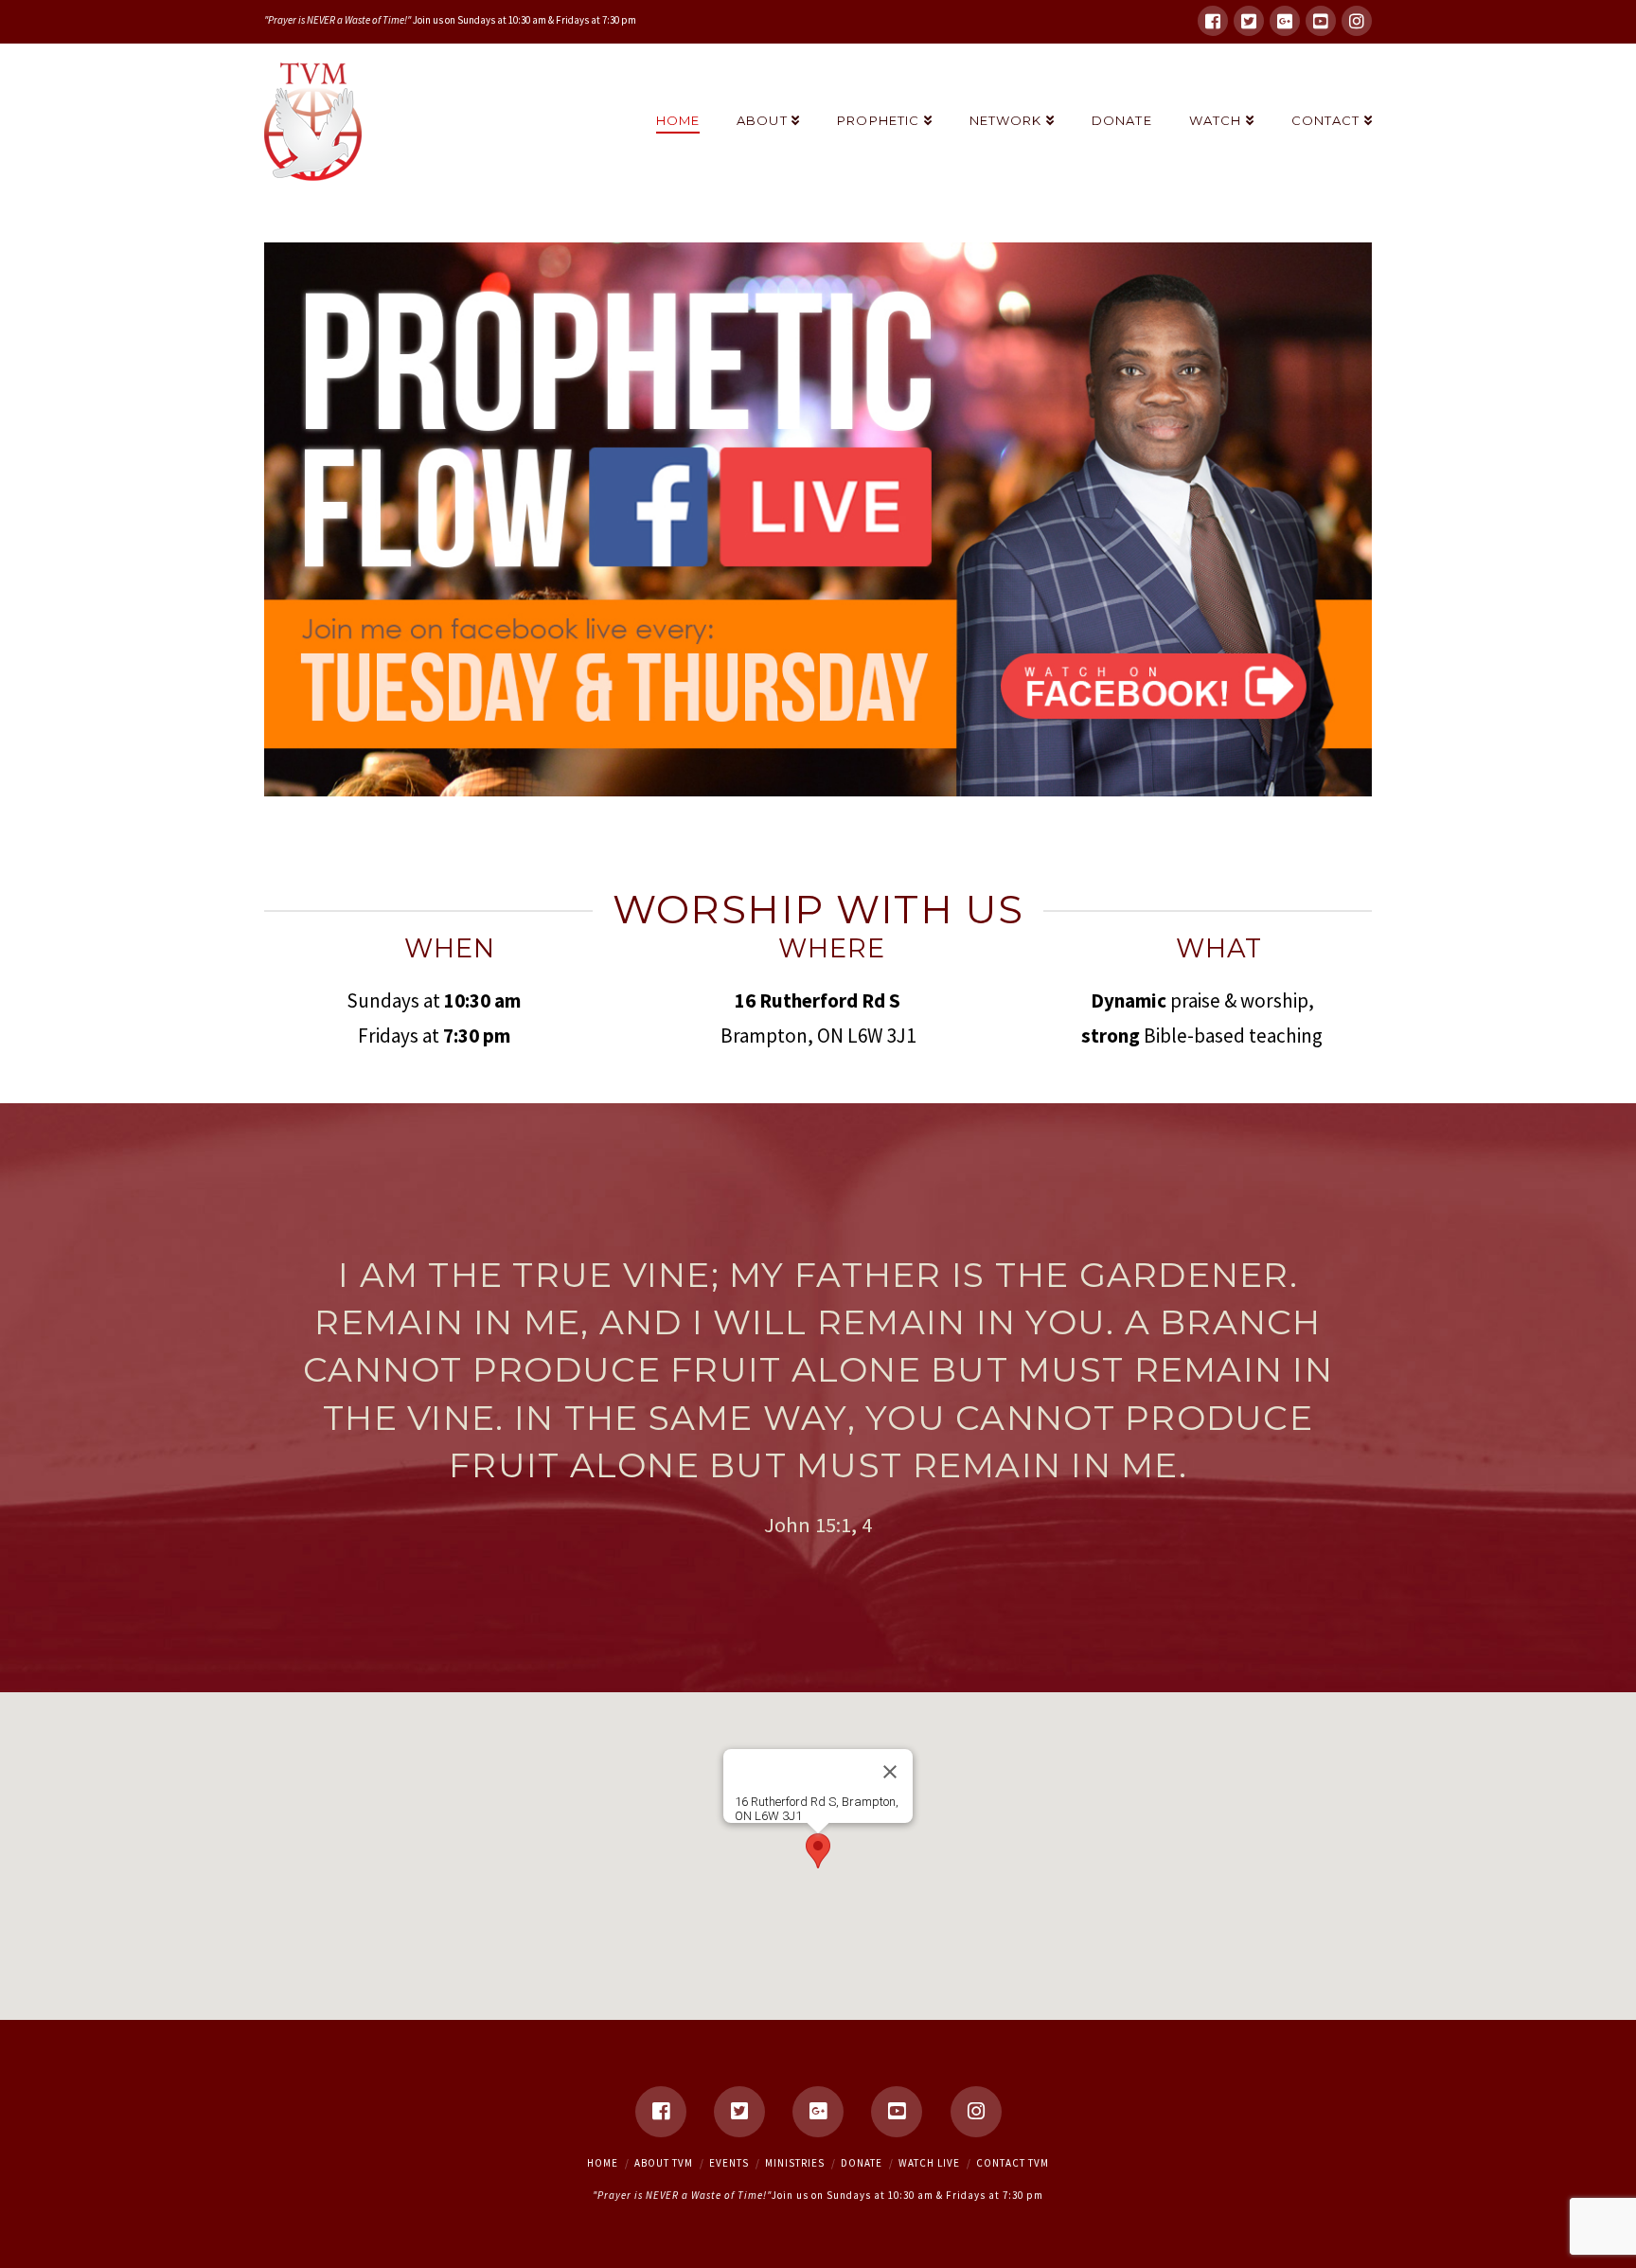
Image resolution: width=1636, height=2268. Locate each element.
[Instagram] (1357, 21)
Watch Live (929, 2163)
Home (603, 2163)
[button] (818, 1851)
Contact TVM (1013, 2163)
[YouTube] (1321, 21)
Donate (862, 2163)
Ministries (795, 2163)
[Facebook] (1213, 21)
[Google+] (1285, 21)
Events (729, 2163)
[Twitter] (1249, 21)
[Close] (890, 1772)
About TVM (664, 2163)
